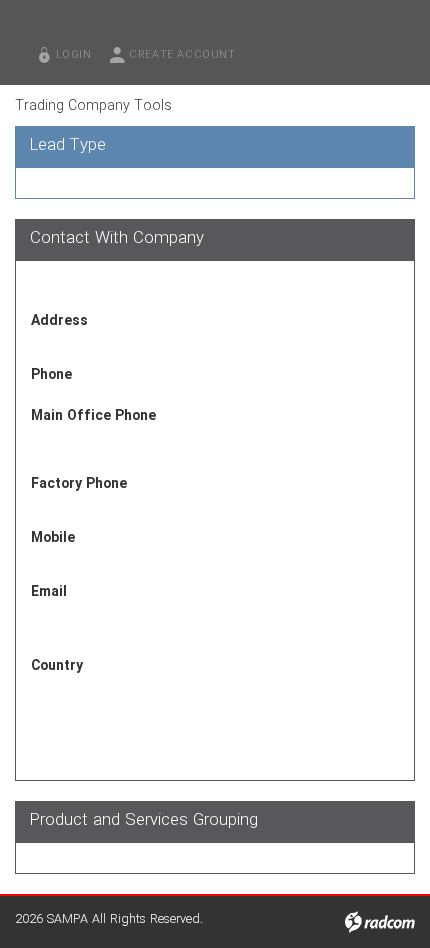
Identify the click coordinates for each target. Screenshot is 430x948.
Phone (51, 375)
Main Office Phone (93, 416)
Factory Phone (79, 484)
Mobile (53, 538)
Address (59, 321)
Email (49, 592)
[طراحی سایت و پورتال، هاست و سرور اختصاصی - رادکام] (380, 922)
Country (57, 666)
